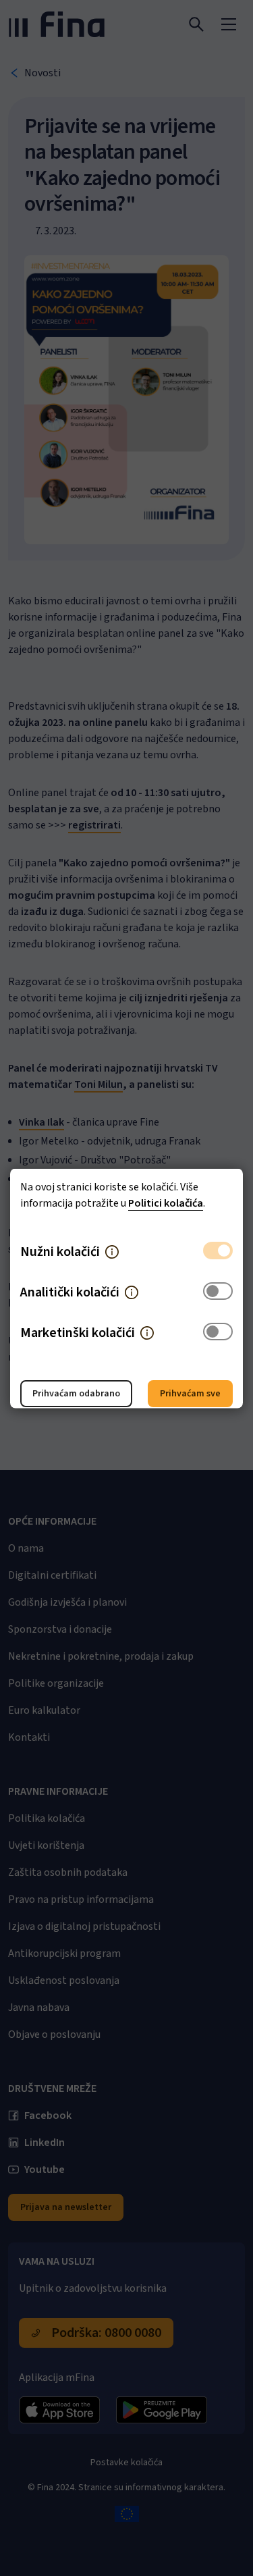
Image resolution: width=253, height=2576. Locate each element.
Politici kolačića (166, 1203)
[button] (112, 1251)
